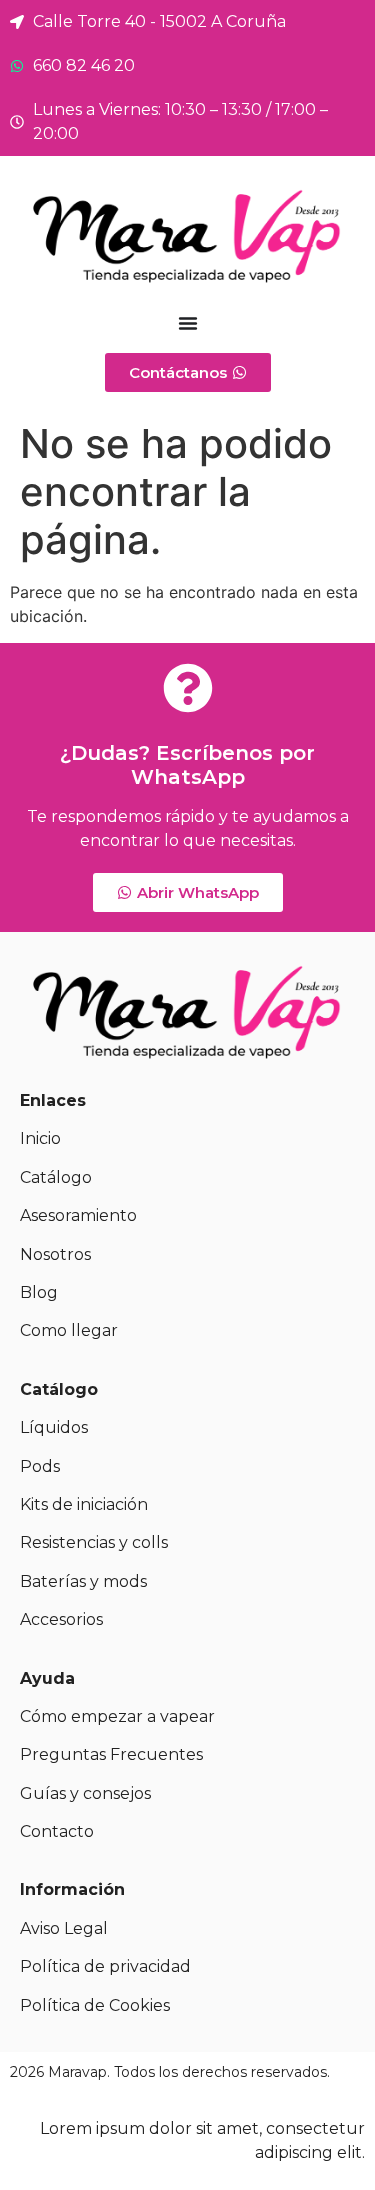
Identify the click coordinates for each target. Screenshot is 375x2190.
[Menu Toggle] (188, 323)
